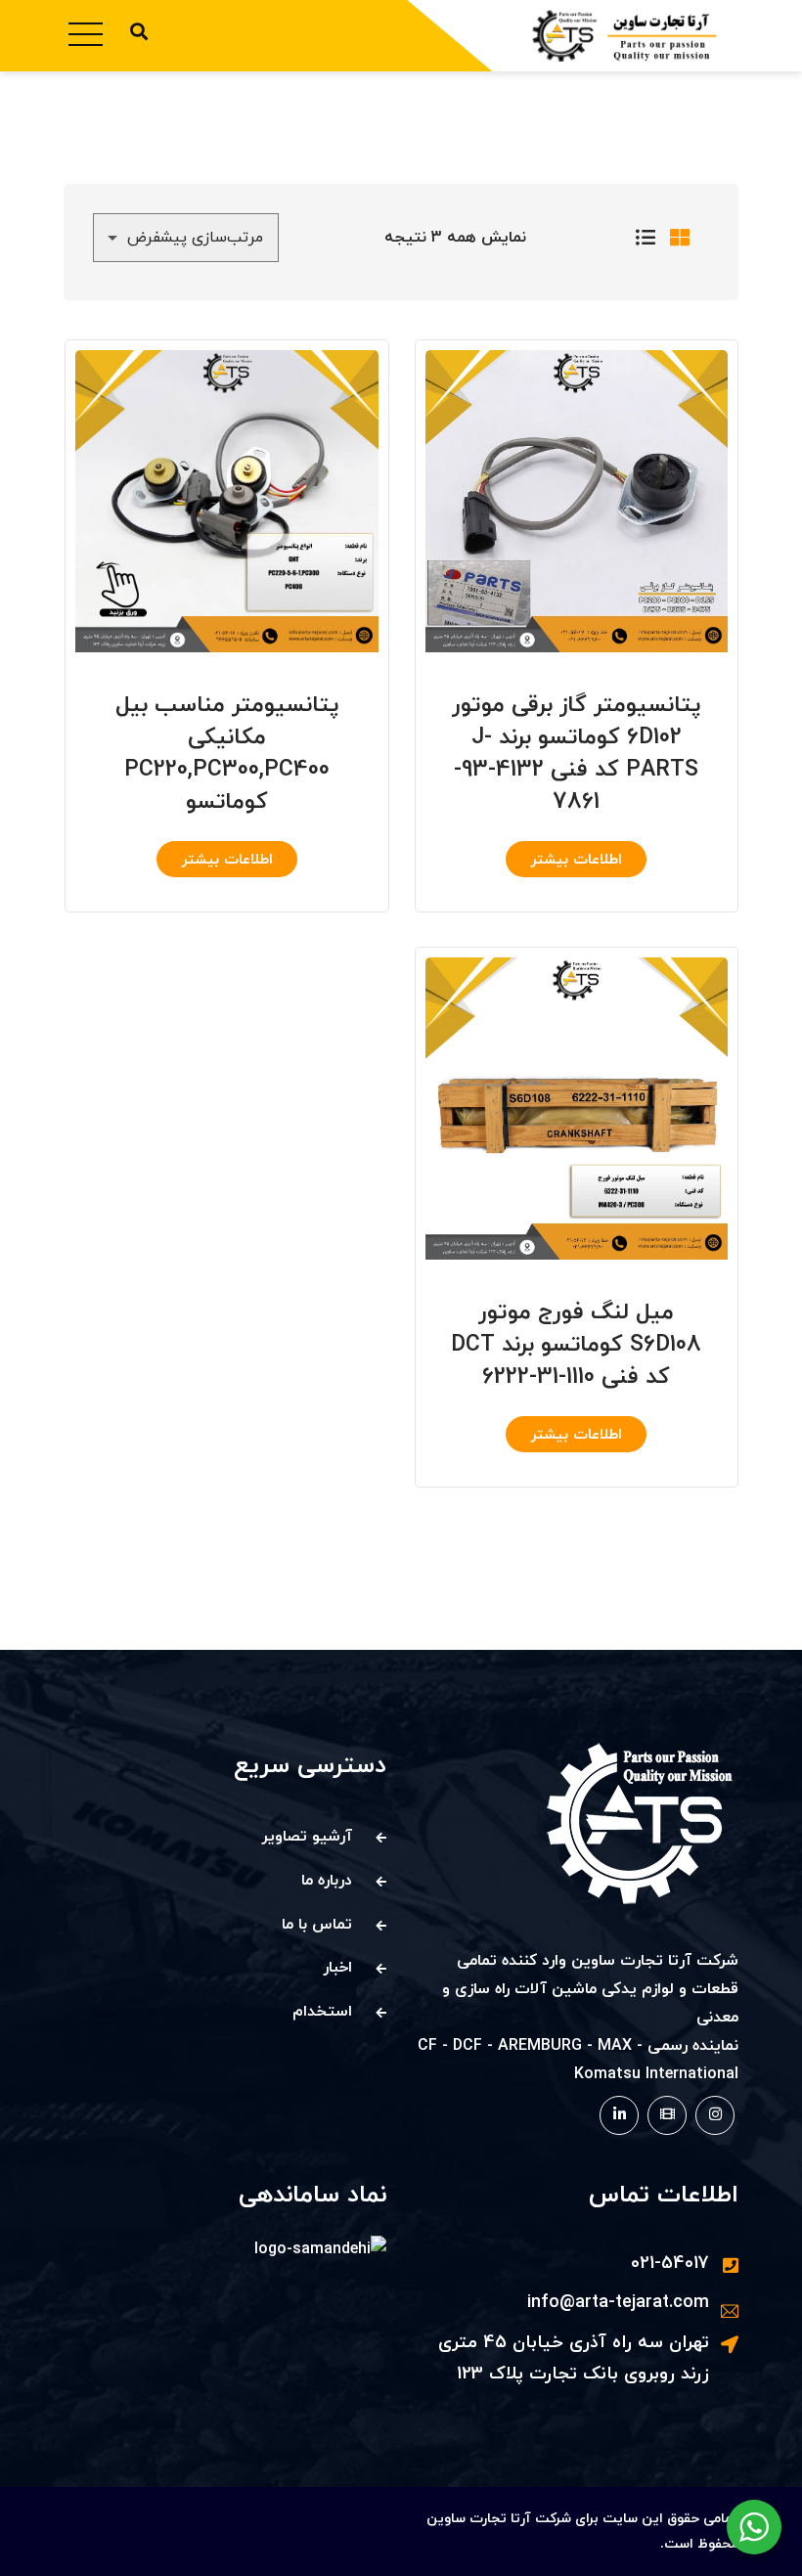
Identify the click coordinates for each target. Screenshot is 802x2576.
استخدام (322, 2012)
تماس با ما (317, 1925)
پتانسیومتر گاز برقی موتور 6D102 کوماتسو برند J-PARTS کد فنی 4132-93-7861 (576, 754)
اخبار (337, 1968)
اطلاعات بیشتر (576, 860)
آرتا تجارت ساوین (479, 2519)
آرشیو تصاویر (307, 1837)
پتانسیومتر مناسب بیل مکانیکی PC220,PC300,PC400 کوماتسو (227, 754)
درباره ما (327, 1881)
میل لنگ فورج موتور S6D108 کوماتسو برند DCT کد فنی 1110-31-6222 (576, 1345)
